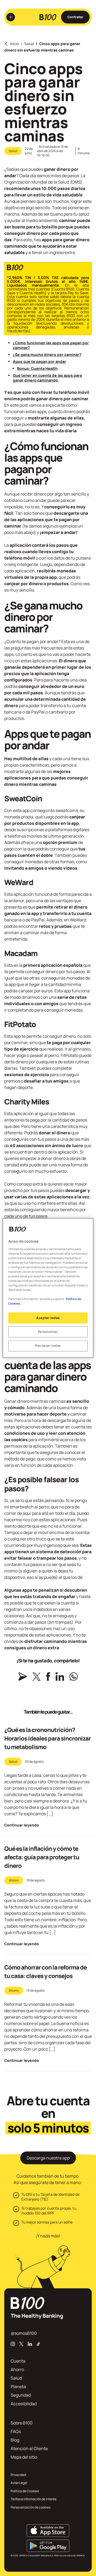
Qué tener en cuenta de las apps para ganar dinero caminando (47, 378)
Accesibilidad (24, 2404)
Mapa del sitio (24, 2457)
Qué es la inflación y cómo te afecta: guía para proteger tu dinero (42, 1857)
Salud (29, 44)
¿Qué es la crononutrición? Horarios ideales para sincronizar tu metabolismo (47, 1738)
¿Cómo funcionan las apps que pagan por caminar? (51, 345)
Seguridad (21, 2395)
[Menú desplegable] (11, 17)
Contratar (75, 17)
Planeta (18, 2387)
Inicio (15, 44)
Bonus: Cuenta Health (37, 368)
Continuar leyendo (22, 1825)
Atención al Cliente (29, 2448)
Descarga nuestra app (48, 2158)
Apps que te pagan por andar (39, 361)
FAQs (16, 2431)
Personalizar (48, 1332)
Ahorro (14, 1880)
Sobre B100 (22, 2423)
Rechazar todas (48, 1346)
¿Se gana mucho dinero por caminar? (47, 354)
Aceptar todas (48, 1318)
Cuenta (18, 2361)
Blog (15, 2440)
